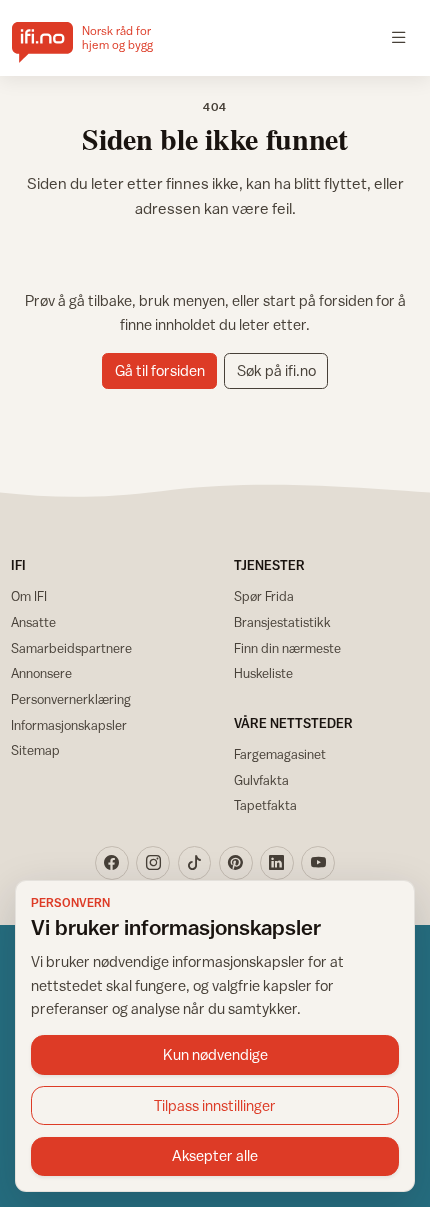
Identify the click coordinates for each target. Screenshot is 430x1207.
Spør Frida (264, 596)
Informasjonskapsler (69, 725)
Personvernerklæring (71, 699)
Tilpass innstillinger (215, 1105)
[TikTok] (195, 863)
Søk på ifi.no (276, 370)
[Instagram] (153, 863)
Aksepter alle (215, 1155)
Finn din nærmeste (287, 648)
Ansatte (33, 622)
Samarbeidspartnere (71, 648)
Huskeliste (263, 673)
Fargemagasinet (280, 754)
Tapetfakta (265, 805)
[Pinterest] (236, 863)
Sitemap (35, 750)
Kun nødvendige (215, 1054)
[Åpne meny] (399, 38)
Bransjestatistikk (282, 622)
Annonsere (41, 673)
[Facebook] (112, 863)
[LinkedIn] (277, 863)
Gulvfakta (261, 780)
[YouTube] (318, 863)
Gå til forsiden (160, 370)
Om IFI (29, 596)
